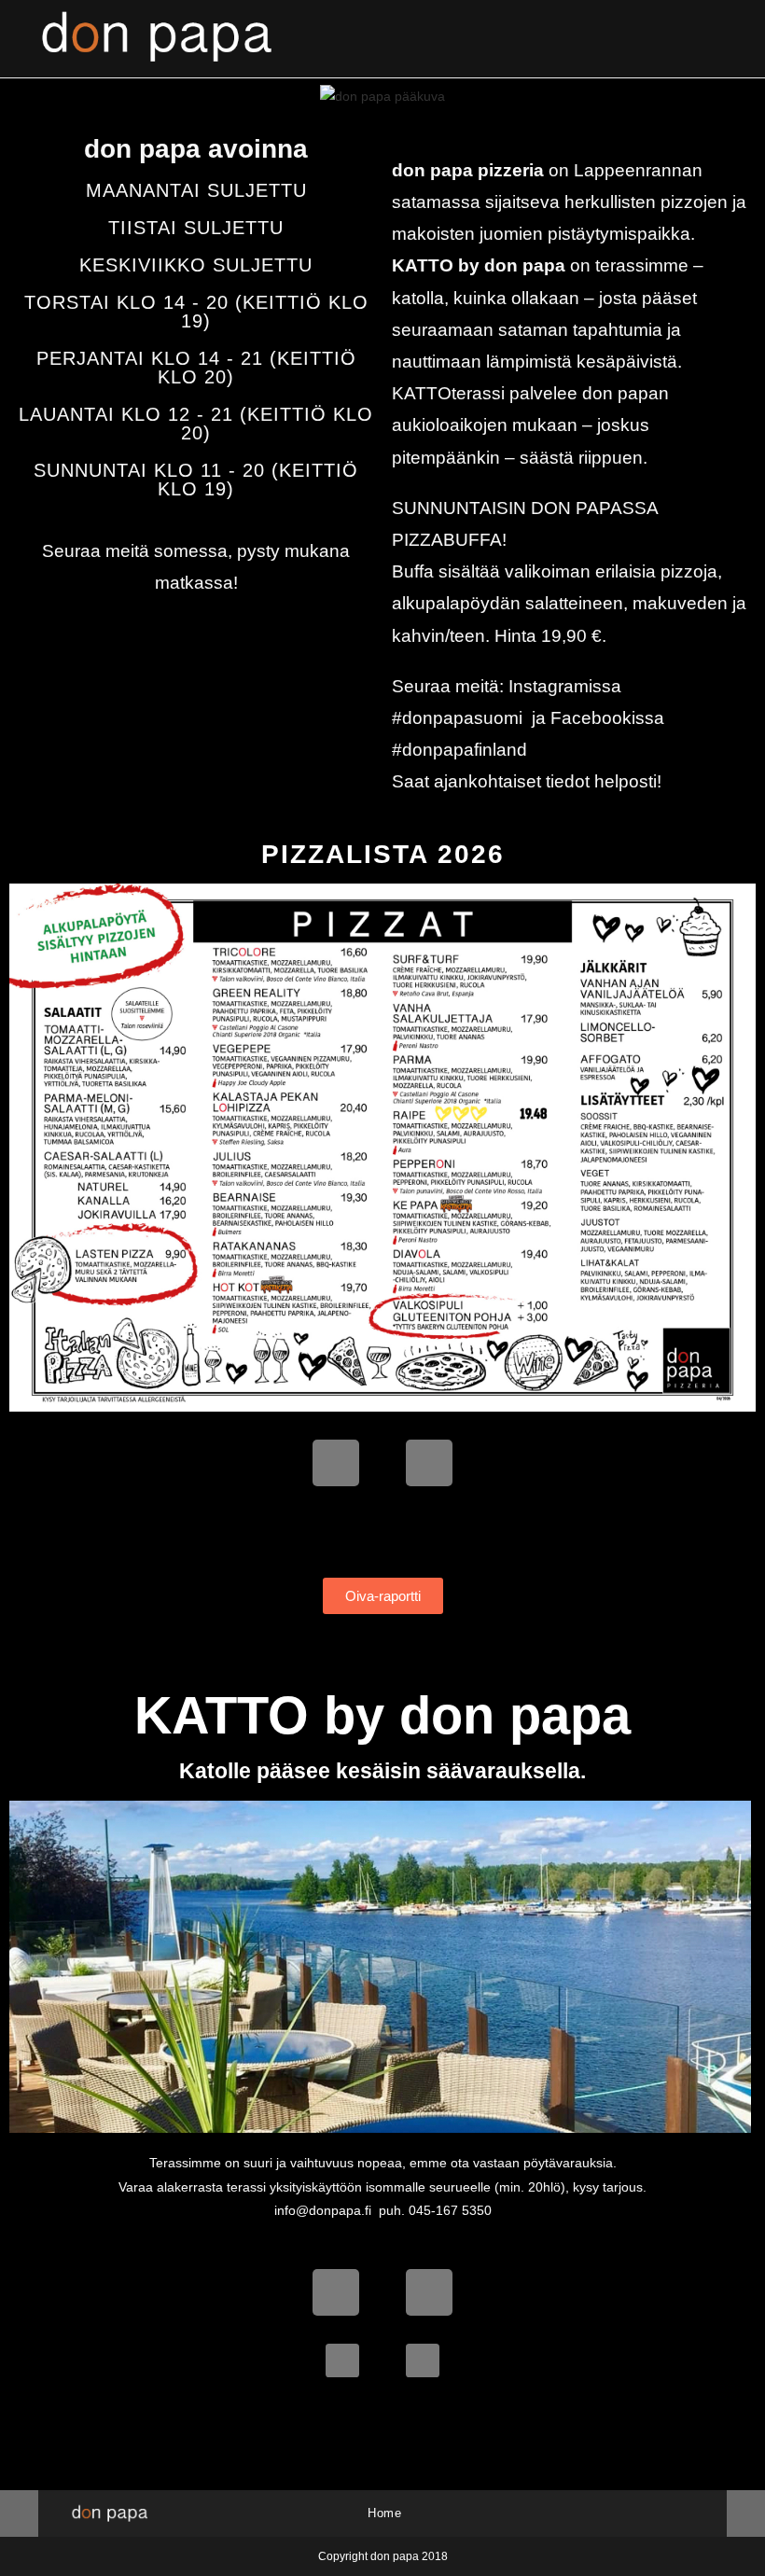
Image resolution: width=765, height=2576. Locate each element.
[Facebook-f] (336, 1463)
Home (384, 2513)
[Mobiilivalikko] (722, 39)
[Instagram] (429, 1463)
